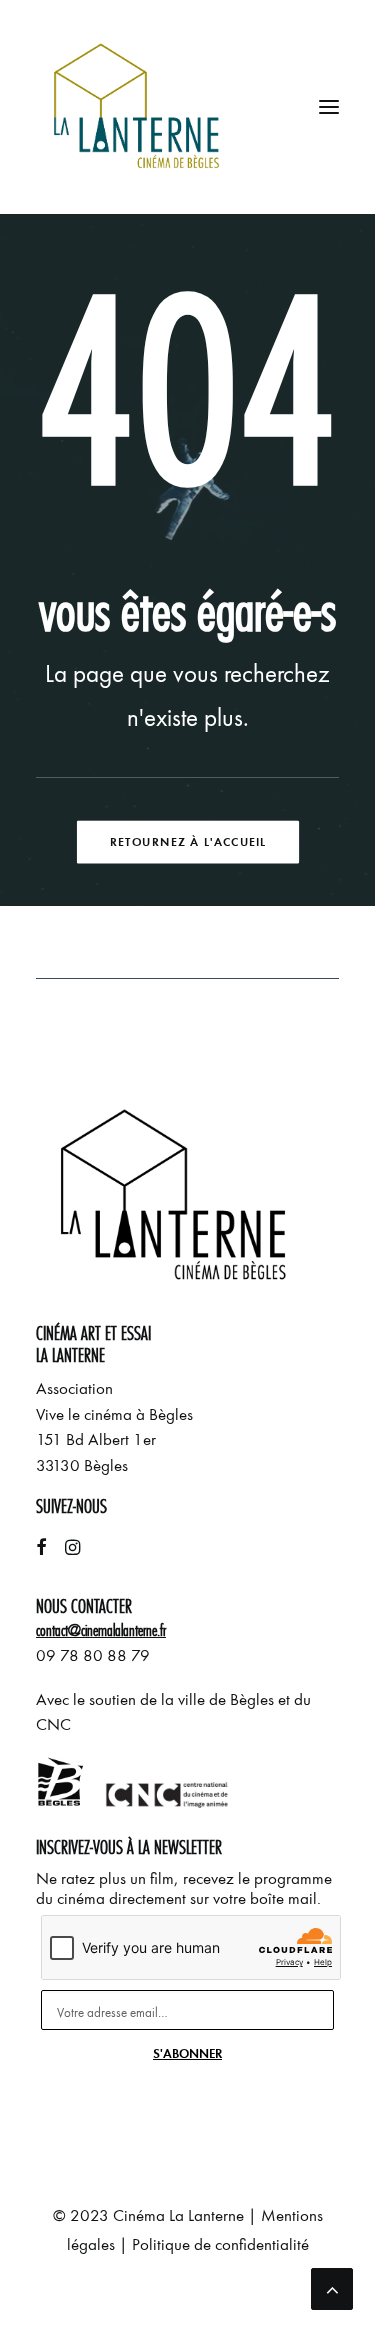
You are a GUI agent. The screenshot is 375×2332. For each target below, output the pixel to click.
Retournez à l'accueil (187, 841)
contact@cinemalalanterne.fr (101, 1630)
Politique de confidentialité (220, 2244)
